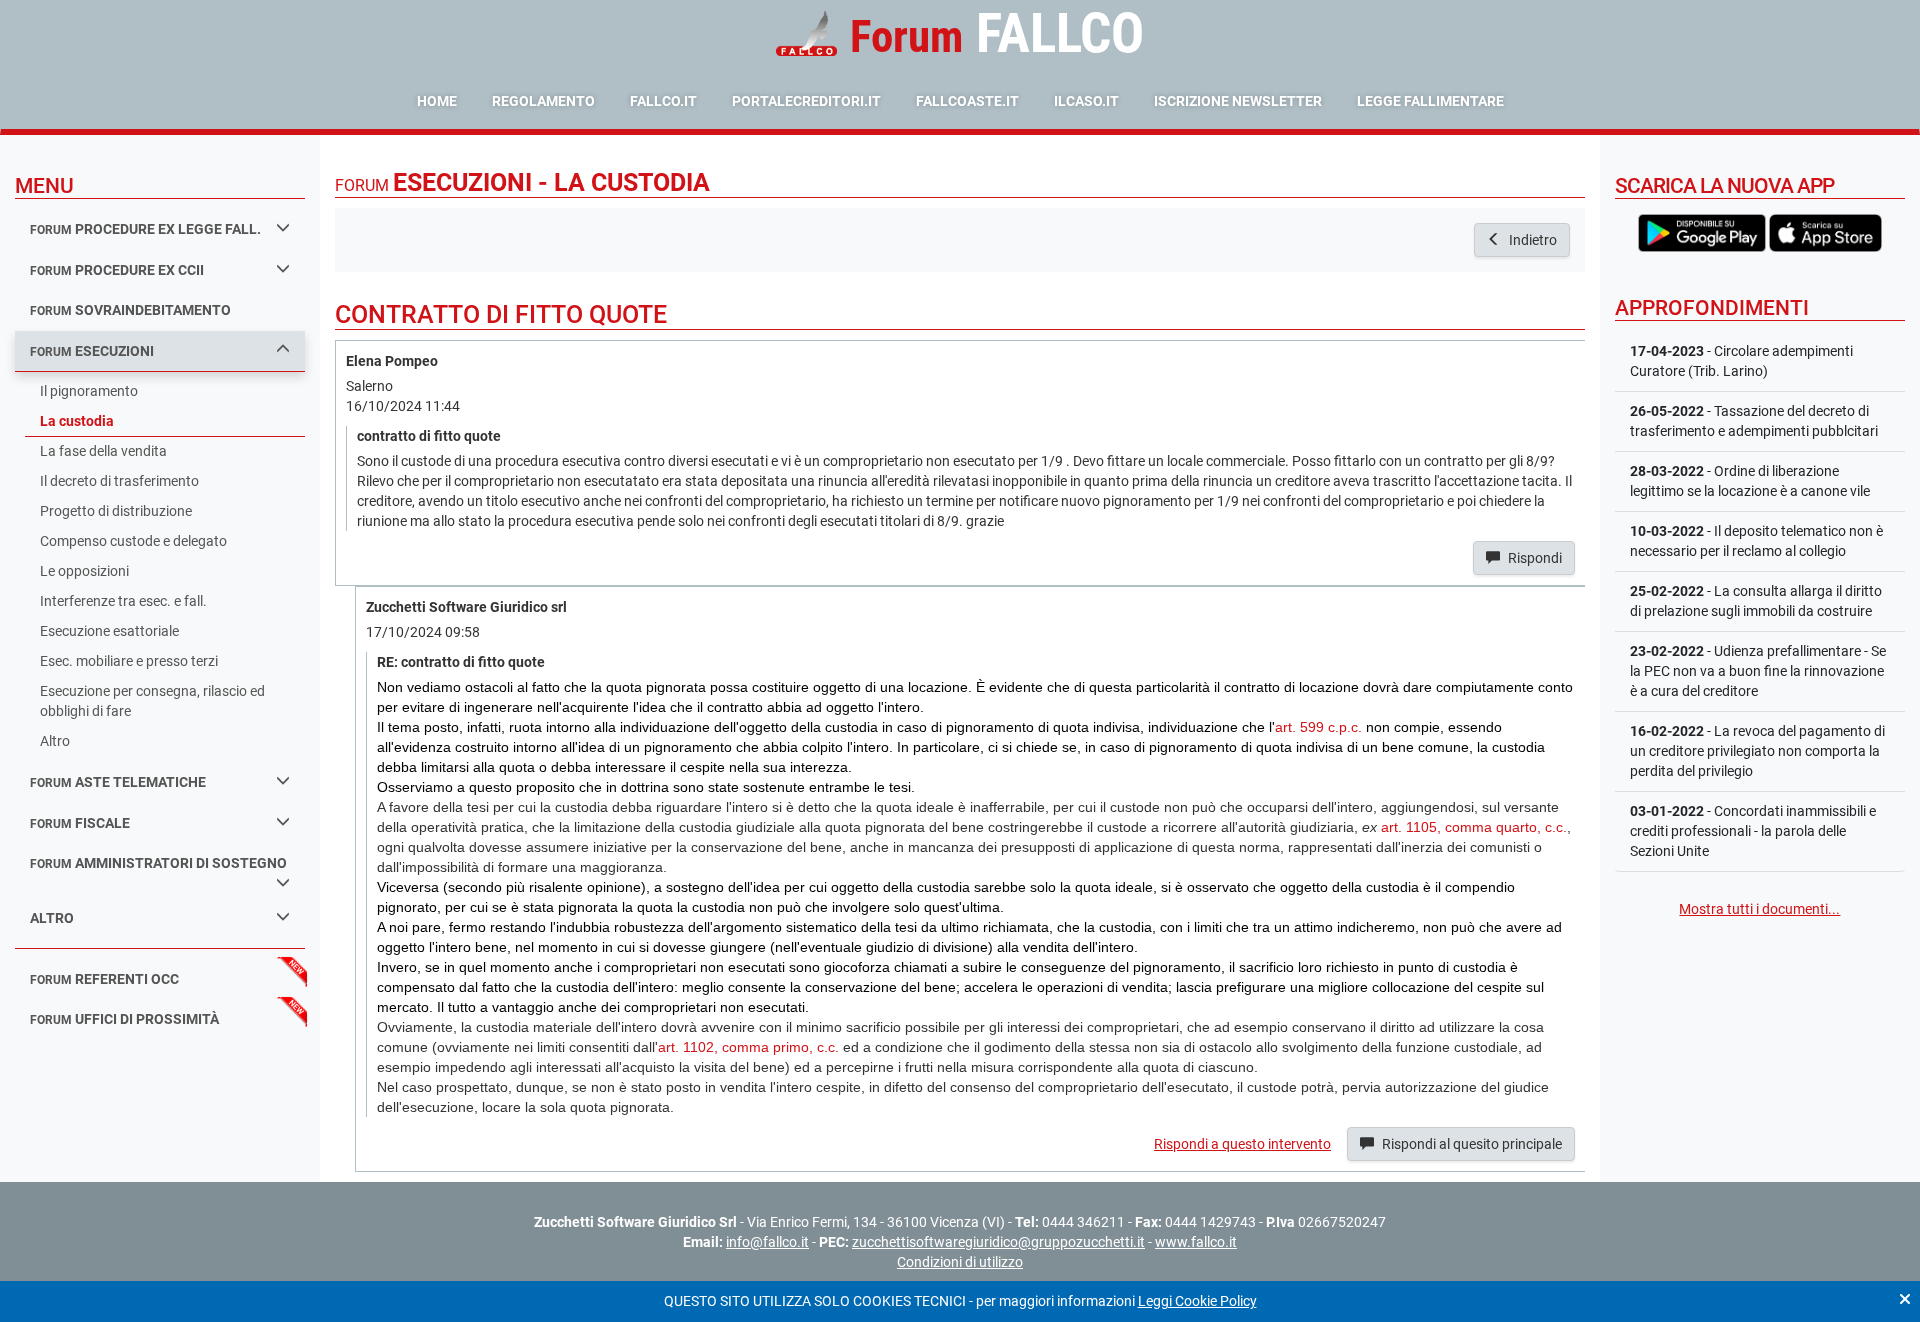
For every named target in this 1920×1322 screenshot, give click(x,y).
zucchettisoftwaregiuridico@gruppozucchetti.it (998, 1242)
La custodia (77, 421)
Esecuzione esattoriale (109, 631)
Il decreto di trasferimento (119, 481)
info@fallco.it (767, 1242)
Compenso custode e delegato (133, 541)
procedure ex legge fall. (145, 229)
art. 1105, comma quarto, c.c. (1474, 827)
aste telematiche (118, 782)
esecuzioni (92, 351)
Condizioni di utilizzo (960, 1262)
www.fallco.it (1196, 1242)
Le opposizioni (84, 571)
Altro (55, 741)
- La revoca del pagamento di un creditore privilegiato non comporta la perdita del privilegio (1757, 751)
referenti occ (104, 979)
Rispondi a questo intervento (1242, 1144)
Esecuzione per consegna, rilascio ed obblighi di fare (152, 701)
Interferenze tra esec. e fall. (123, 601)
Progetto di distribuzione (116, 511)
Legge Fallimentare (1430, 101)
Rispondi (1533, 558)
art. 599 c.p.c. (1318, 727)
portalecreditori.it (806, 101)
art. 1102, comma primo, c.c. (748, 1047)
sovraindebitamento (130, 310)
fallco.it (663, 101)
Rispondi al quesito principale (1470, 1144)
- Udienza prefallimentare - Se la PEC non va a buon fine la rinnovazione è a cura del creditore (1758, 671)
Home (437, 101)
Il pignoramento (89, 391)
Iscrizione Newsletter (1238, 101)
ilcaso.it (1086, 101)
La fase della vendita (103, 451)
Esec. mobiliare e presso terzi (129, 661)
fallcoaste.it (967, 101)
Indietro (1531, 240)
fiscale (80, 823)
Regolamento (543, 101)
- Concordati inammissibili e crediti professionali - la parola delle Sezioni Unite (1753, 831)
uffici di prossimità (124, 1019)
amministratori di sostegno (158, 863)
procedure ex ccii (117, 270)
